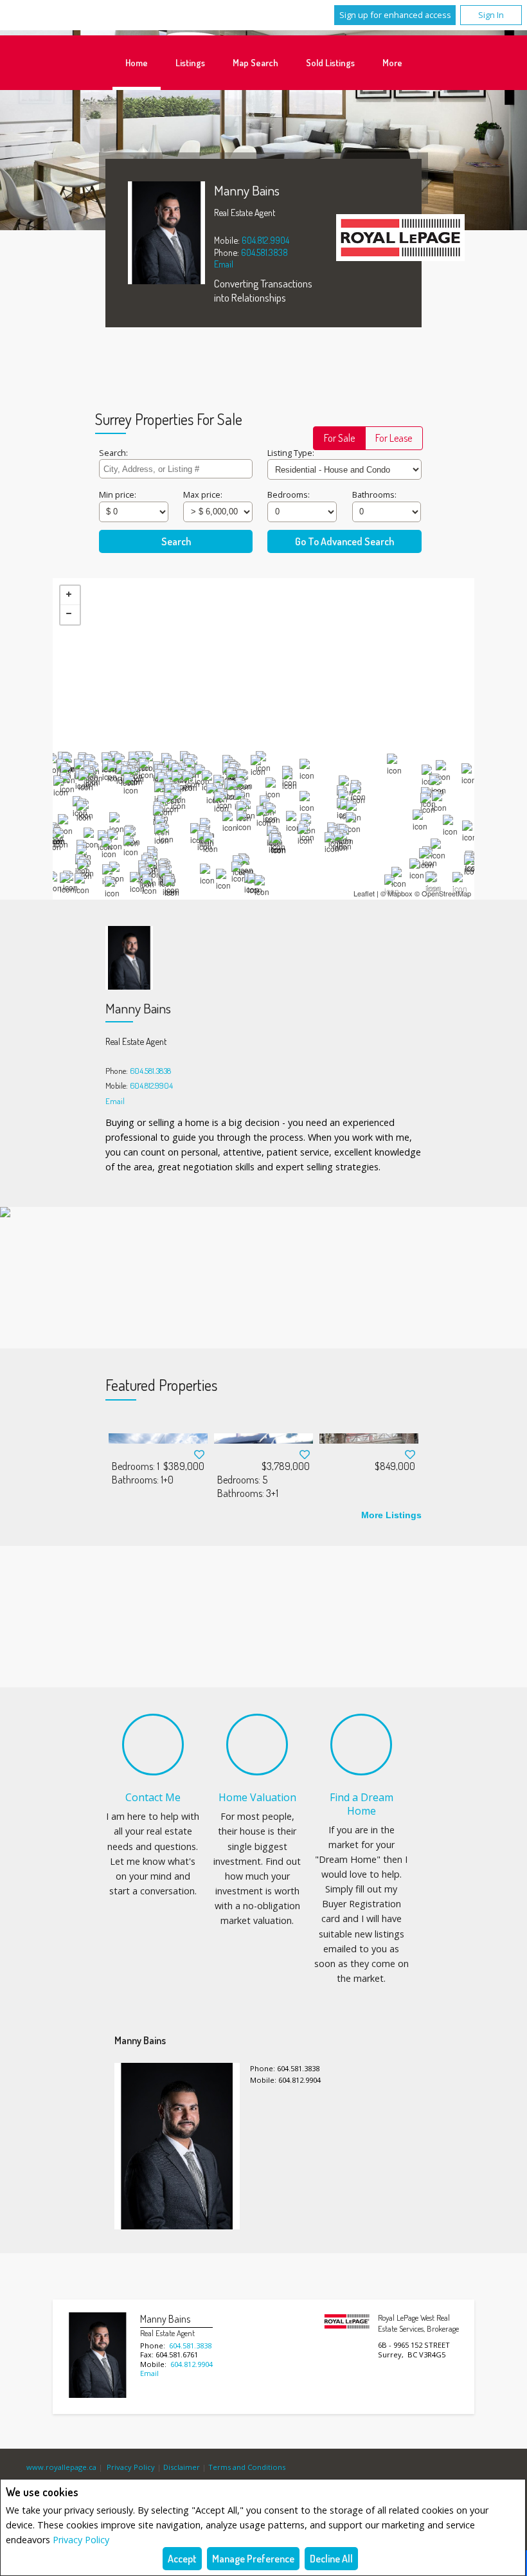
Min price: (118, 494)
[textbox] (176, 469)
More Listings (391, 1515)
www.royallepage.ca (61, 2467)
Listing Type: (291, 453)
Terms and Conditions (247, 2467)
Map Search (255, 62)
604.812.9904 (265, 240)
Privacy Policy (81, 2540)
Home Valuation (257, 1797)
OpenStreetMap (446, 893)
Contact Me (153, 1797)
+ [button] (70, 595)
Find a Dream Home (362, 1804)
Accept (182, 2559)
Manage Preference (253, 2559)
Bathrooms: (374, 494)
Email (224, 264)
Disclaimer (182, 2467)
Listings (190, 62)
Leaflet (364, 893)
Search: (113, 453)
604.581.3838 (264, 252)
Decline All (331, 2559)
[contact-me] (153, 1745)
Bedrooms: (289, 494)
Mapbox (400, 893)
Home (137, 62)
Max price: (203, 494)
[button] (339, 438)
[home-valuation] (257, 1745)
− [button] (70, 615)
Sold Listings (330, 62)
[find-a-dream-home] (361, 1745)
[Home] (400, 239)
